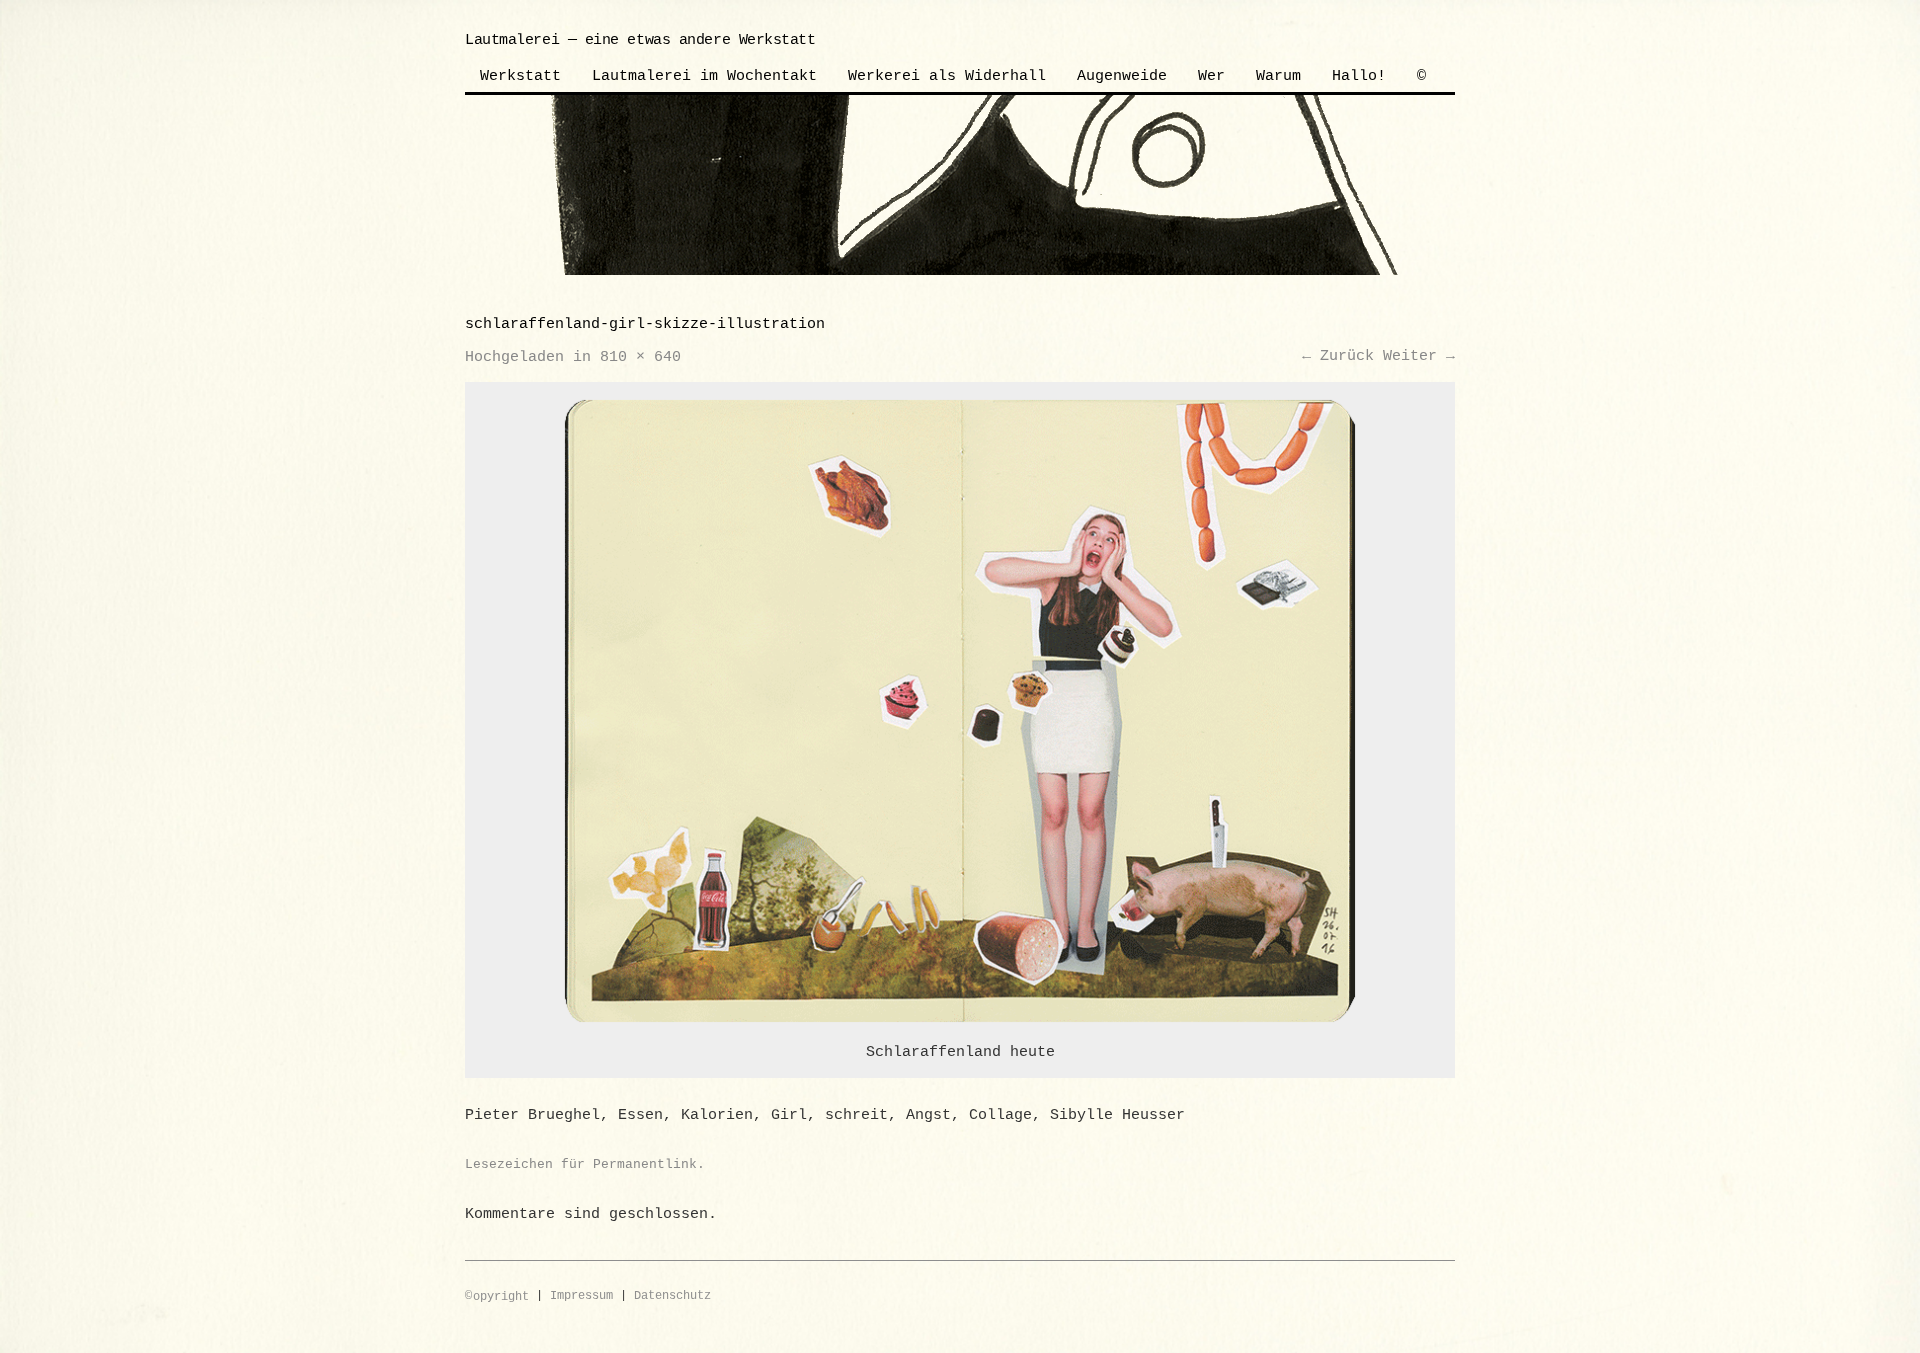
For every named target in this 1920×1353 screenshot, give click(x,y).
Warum (1278, 76)
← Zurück (1338, 356)
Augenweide (1122, 76)
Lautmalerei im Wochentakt (704, 76)
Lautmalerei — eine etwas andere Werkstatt (640, 40)
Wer (1211, 76)
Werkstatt (520, 76)
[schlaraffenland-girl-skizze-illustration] (960, 711)
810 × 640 (640, 357)
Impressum (581, 1297)
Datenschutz (672, 1297)
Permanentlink (645, 1164)
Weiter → (1419, 356)
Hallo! (1359, 76)
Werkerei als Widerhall (947, 76)
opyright (497, 1297)
